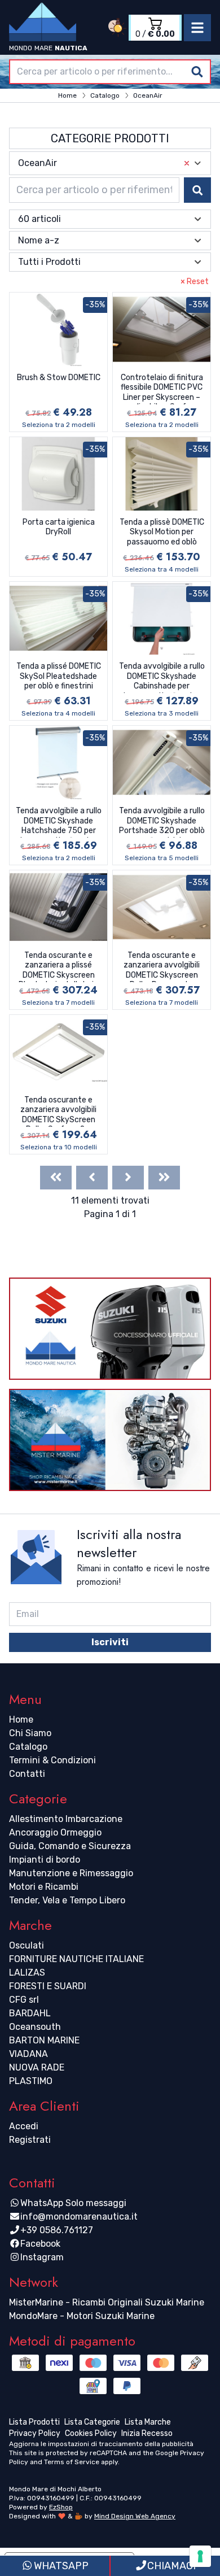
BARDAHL (30, 2013)
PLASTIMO (31, 2081)
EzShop (61, 2507)
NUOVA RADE (37, 2067)
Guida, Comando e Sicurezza (70, 1846)
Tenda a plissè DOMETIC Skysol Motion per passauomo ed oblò (162, 532)
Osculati (27, 1945)
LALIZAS (27, 1973)
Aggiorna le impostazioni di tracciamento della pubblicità (101, 2444)
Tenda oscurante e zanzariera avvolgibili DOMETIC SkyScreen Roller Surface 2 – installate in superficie (59, 1111)
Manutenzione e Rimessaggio (71, 1873)
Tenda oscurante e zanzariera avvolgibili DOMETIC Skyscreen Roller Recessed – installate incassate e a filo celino (162, 966)
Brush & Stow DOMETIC (59, 378)
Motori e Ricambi (44, 1887)
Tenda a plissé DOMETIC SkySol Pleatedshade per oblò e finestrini (59, 676)
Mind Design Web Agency (135, 2516)
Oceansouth (35, 2027)
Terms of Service (72, 2462)
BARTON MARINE (44, 2040)
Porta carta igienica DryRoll (59, 527)
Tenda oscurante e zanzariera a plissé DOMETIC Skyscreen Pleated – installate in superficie (58, 966)
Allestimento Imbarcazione (66, 1819)
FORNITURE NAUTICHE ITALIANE (76, 1959)
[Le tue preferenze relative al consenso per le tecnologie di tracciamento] (200, 2556)
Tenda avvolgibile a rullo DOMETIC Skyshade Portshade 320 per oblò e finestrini (162, 822)
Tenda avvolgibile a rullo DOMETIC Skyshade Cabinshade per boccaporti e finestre (162, 677)
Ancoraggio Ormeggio (55, 1832)
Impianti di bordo (45, 1860)
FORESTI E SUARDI (48, 1986)
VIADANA (28, 2054)
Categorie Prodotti (110, 138)
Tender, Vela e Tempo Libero (67, 1900)
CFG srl (24, 2000)
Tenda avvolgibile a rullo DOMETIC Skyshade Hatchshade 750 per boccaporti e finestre (59, 822)
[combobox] (110, 72)
